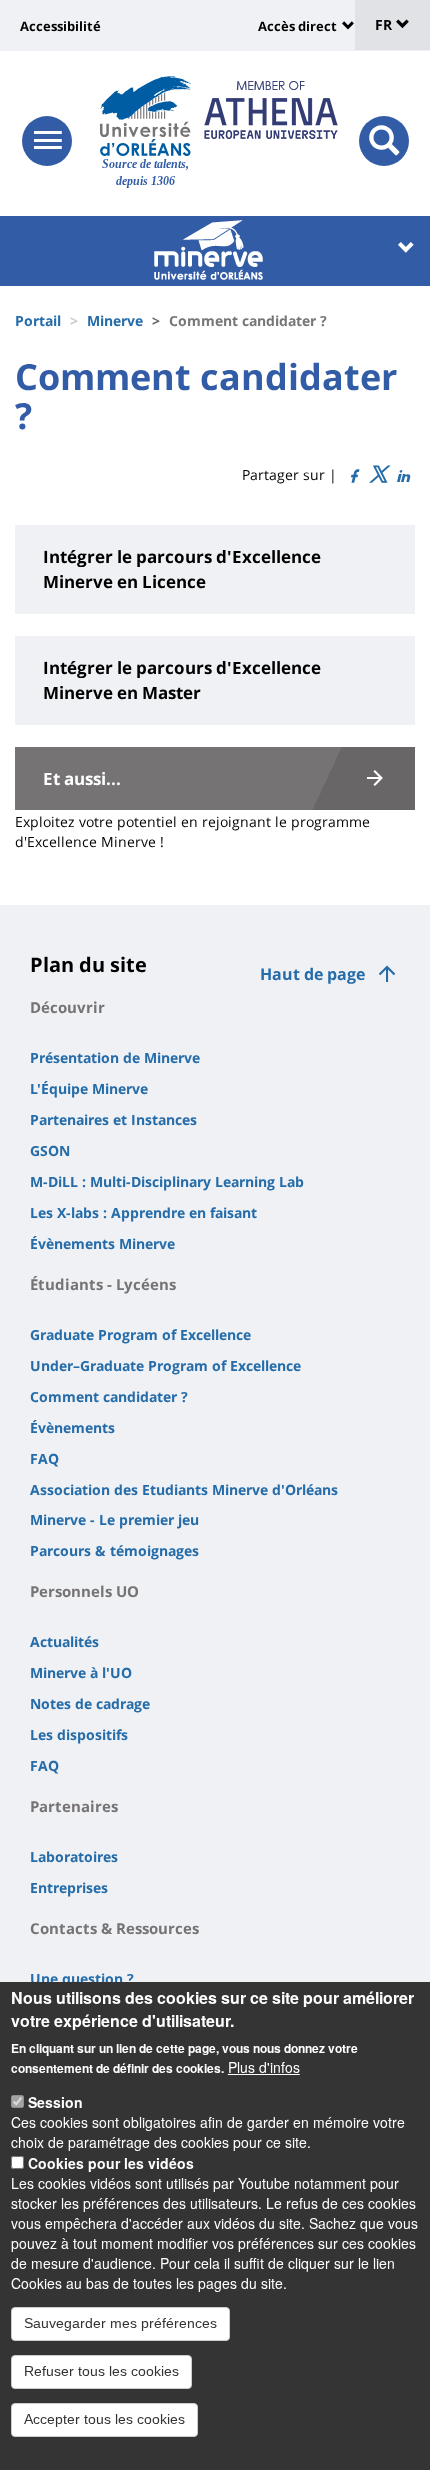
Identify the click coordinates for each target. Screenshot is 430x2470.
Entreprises (69, 1887)
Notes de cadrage (90, 1703)
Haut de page (312, 974)
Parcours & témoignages (114, 1550)
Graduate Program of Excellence (140, 1334)
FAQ (44, 1458)
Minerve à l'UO (81, 1672)
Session (55, 2102)
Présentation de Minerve (115, 1057)
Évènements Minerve (102, 1243)
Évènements (72, 1427)
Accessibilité (60, 26)
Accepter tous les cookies (104, 2419)
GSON (50, 1150)
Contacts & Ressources (114, 1928)
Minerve (115, 320)
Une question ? (82, 1978)
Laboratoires (74, 1856)
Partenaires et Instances (113, 1119)
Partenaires (74, 1806)
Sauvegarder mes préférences (120, 2323)
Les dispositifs (79, 1734)
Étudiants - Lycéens (103, 1284)
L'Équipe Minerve (89, 1088)
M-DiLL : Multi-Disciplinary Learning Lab (167, 1181)
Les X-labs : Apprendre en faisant (143, 1212)
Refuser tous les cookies (101, 2371)
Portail (38, 320)
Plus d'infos (264, 2067)
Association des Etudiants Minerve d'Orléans (184, 1489)
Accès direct (297, 26)
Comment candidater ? (109, 1396)
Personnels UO (84, 1591)
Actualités (64, 1641)
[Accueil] (145, 116)
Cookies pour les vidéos (111, 2163)
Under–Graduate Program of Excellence (165, 1365)
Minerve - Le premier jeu (114, 1519)
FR (385, 24)
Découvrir (67, 1007)
